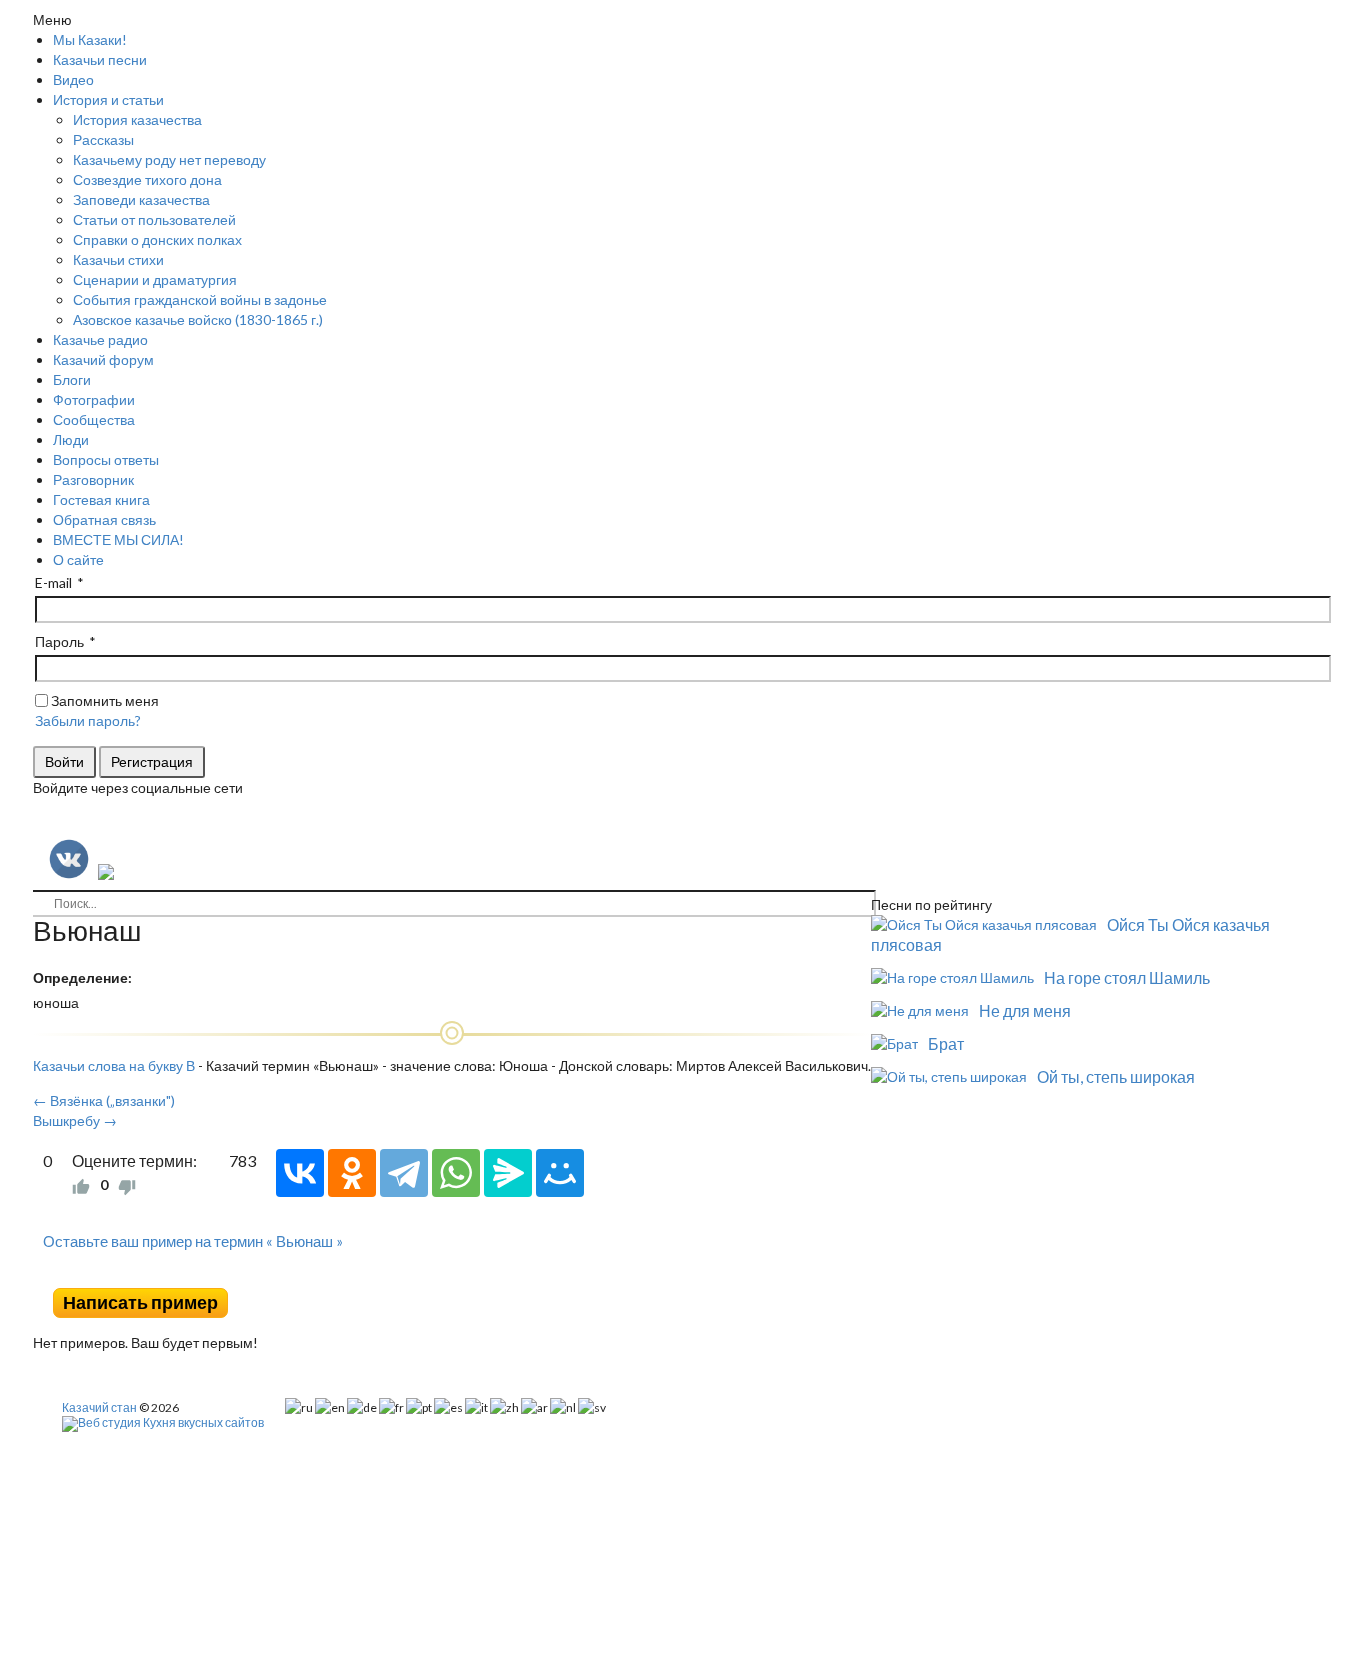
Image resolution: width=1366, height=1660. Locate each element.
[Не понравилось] (127, 1185)
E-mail (53, 582)
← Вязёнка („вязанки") (104, 1100)
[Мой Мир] (560, 1173)
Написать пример (140, 1302)
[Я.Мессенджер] (508, 1173)
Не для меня (1025, 1010)
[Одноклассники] (352, 1173)
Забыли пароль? (88, 720)
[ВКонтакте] (300, 1173)
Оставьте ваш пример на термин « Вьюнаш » (193, 1241)
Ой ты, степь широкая (1116, 1076)
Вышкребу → (75, 1120)
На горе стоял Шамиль (1127, 977)
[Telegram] (404, 1173)
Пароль (59, 641)
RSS (863, 1273)
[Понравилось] (81, 1185)
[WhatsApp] (456, 1173)
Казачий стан (99, 1407)
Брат (946, 1043)
